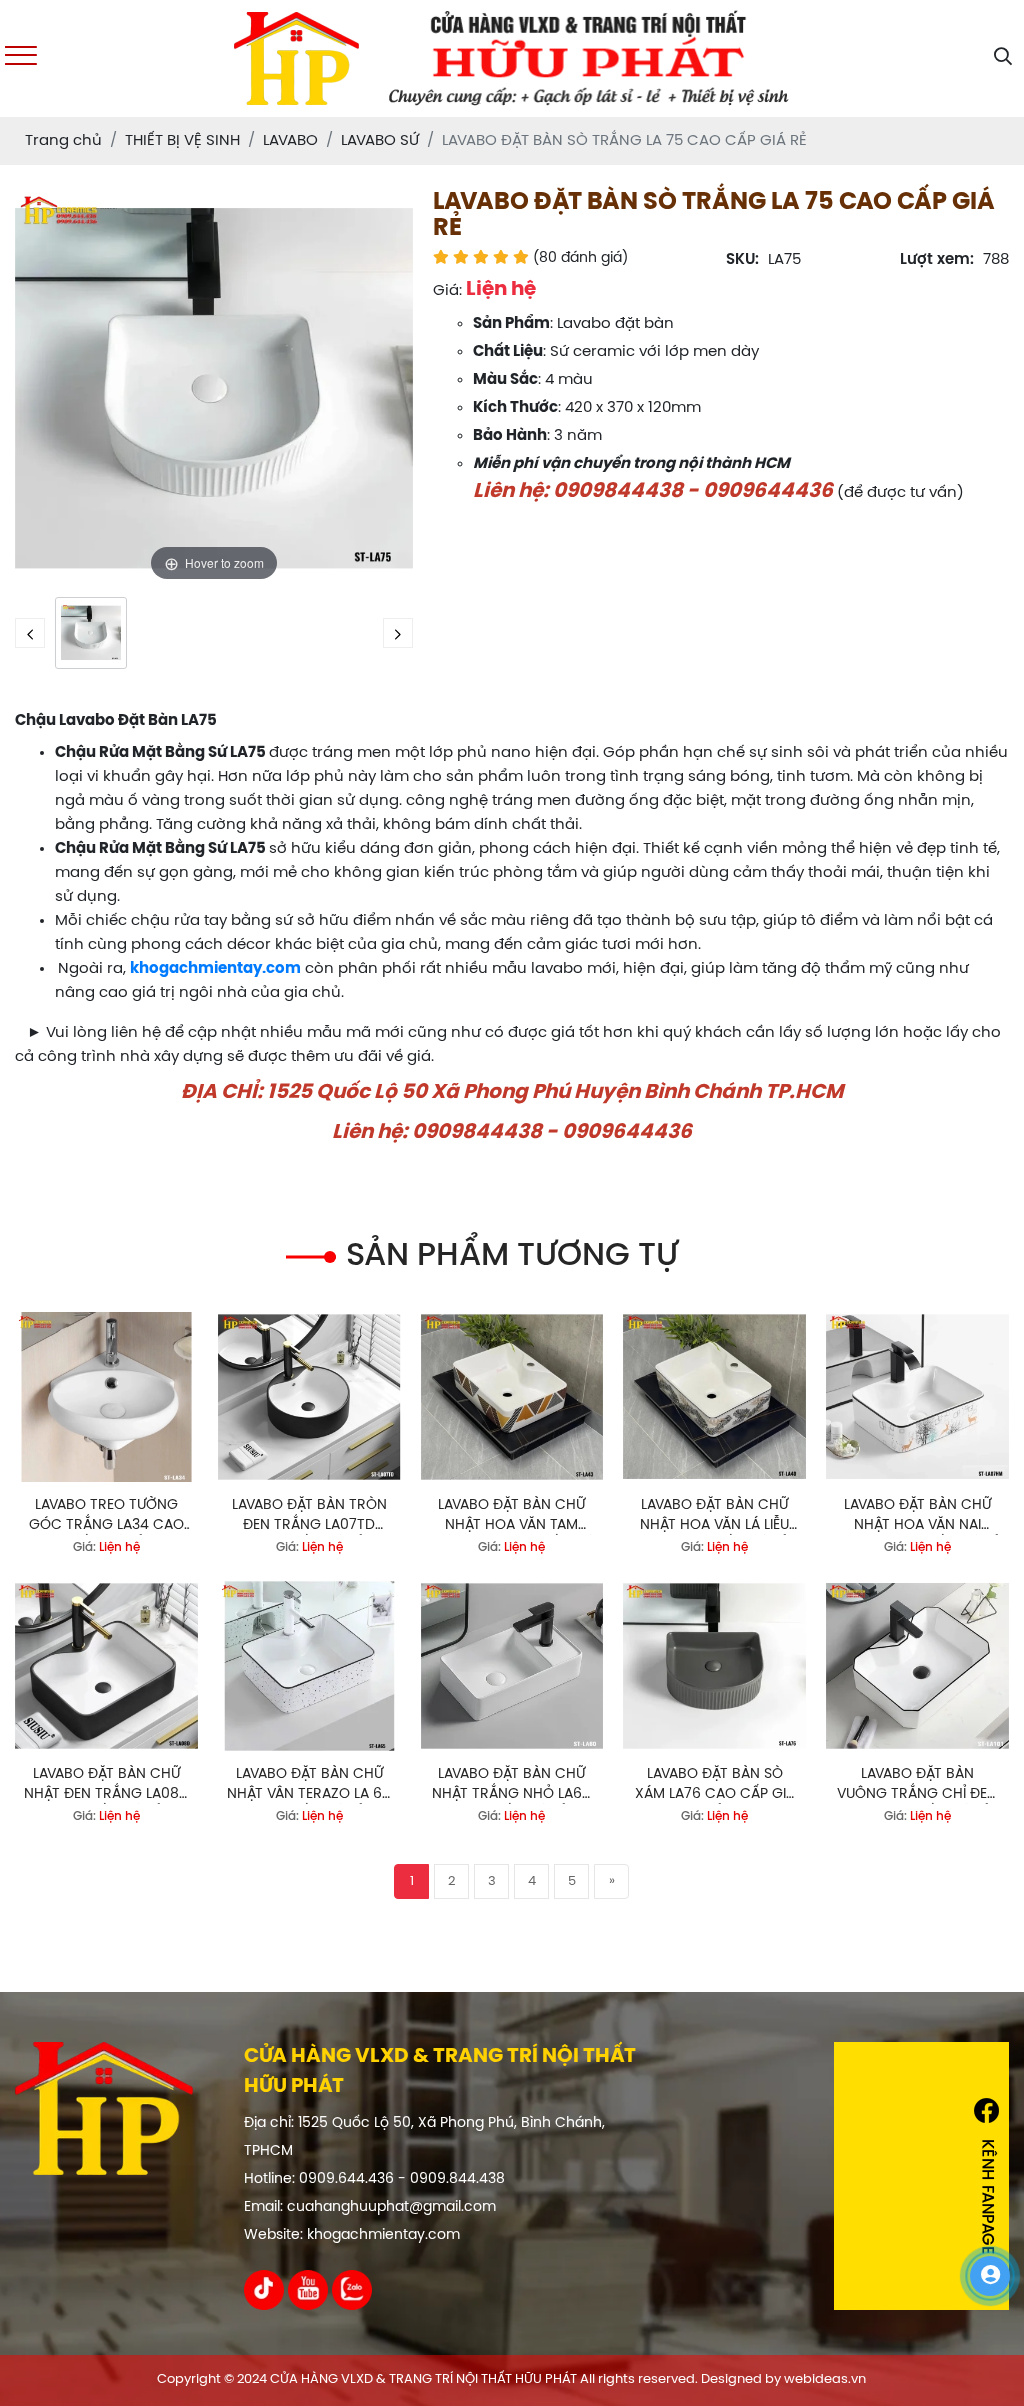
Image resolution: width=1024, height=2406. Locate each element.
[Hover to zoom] (213, 389)
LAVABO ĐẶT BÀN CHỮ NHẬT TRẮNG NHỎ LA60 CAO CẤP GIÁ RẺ (511, 1785)
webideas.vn (825, 2379)
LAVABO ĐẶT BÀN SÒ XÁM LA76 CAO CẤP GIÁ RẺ (715, 1785)
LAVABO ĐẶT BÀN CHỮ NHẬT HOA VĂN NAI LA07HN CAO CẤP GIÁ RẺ (917, 1516)
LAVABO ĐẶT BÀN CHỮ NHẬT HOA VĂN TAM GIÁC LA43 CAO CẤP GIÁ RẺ (512, 1516)
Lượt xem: (937, 260)
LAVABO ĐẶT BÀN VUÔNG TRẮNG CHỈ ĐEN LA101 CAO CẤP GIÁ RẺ (917, 1785)
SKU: (742, 260)
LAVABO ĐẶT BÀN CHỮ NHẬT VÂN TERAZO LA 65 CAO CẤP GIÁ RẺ (309, 1785)
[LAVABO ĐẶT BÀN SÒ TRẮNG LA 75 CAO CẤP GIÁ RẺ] (91, 633)
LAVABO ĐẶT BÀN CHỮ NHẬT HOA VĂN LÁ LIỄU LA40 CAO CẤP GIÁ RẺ (714, 1516)
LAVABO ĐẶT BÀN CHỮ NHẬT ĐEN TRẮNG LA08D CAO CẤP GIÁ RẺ (106, 1785)
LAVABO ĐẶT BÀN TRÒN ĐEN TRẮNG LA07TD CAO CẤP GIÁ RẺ (309, 1516)
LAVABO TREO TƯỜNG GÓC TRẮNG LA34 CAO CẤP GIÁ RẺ (106, 1516)
